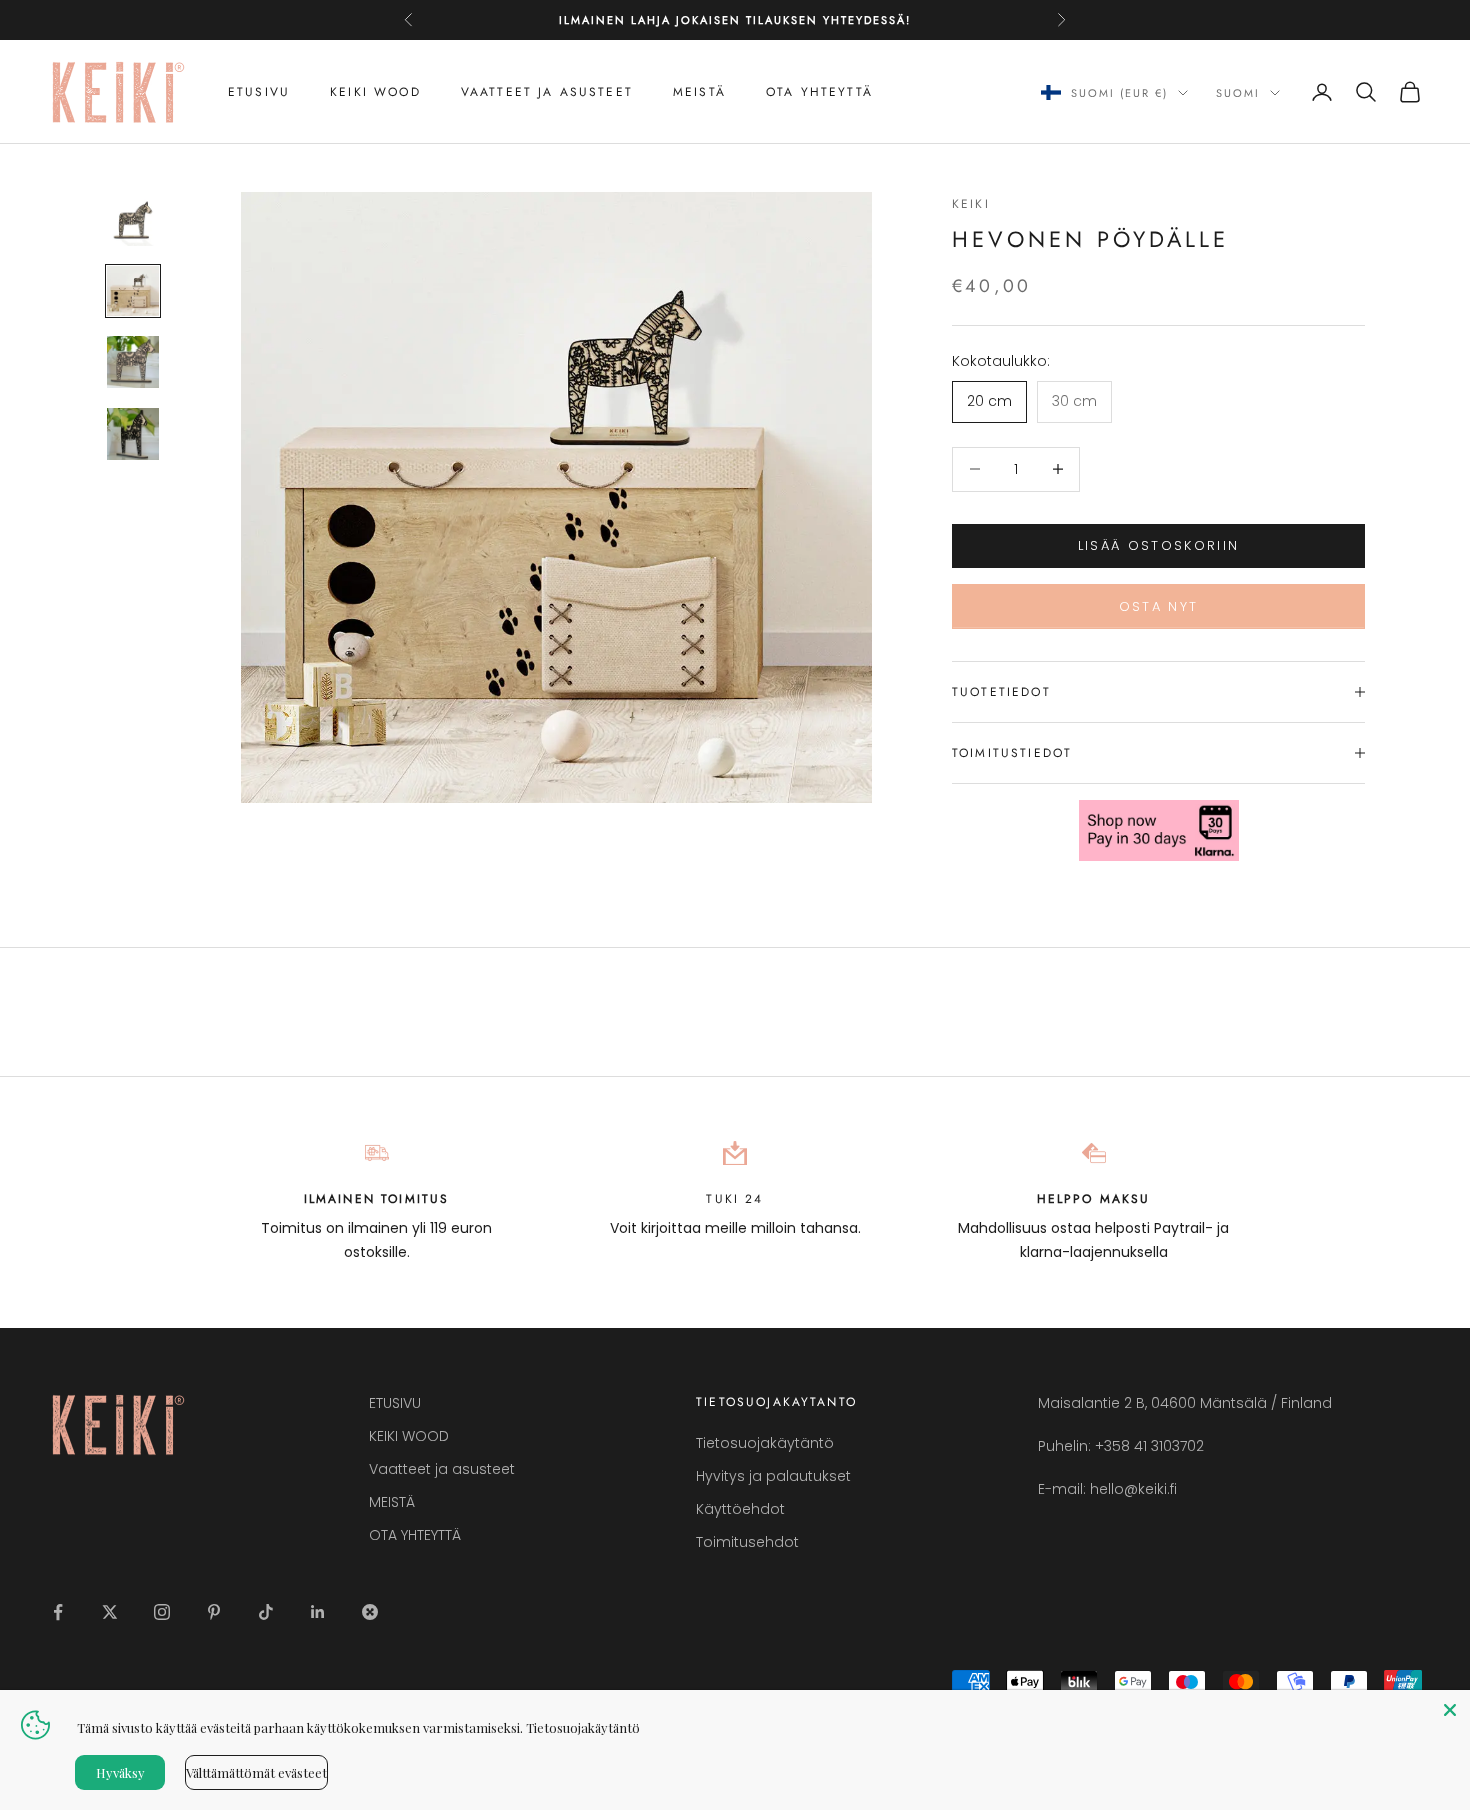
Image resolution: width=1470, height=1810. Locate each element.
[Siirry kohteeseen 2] (133, 291)
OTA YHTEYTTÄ (819, 92)
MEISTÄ (699, 92)
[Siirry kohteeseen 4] (133, 434)
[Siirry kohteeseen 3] (133, 362)
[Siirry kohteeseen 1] (133, 220)
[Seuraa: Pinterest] (214, 1612)
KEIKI (971, 204)
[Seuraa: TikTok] (266, 1612)
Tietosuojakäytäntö (765, 1443)
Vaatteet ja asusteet (547, 92)
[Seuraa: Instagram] (162, 1612)
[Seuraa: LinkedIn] (318, 1612)
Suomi (1238, 93)
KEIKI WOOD (375, 92)
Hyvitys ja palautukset (773, 1476)
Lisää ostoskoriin (1159, 545)
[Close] (1450, 1710)
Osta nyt (1159, 606)
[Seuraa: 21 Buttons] (370, 1612)
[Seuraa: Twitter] (110, 1612)
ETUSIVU (259, 92)
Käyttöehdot (740, 1509)
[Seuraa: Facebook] (58, 1612)
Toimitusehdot (747, 1542)
